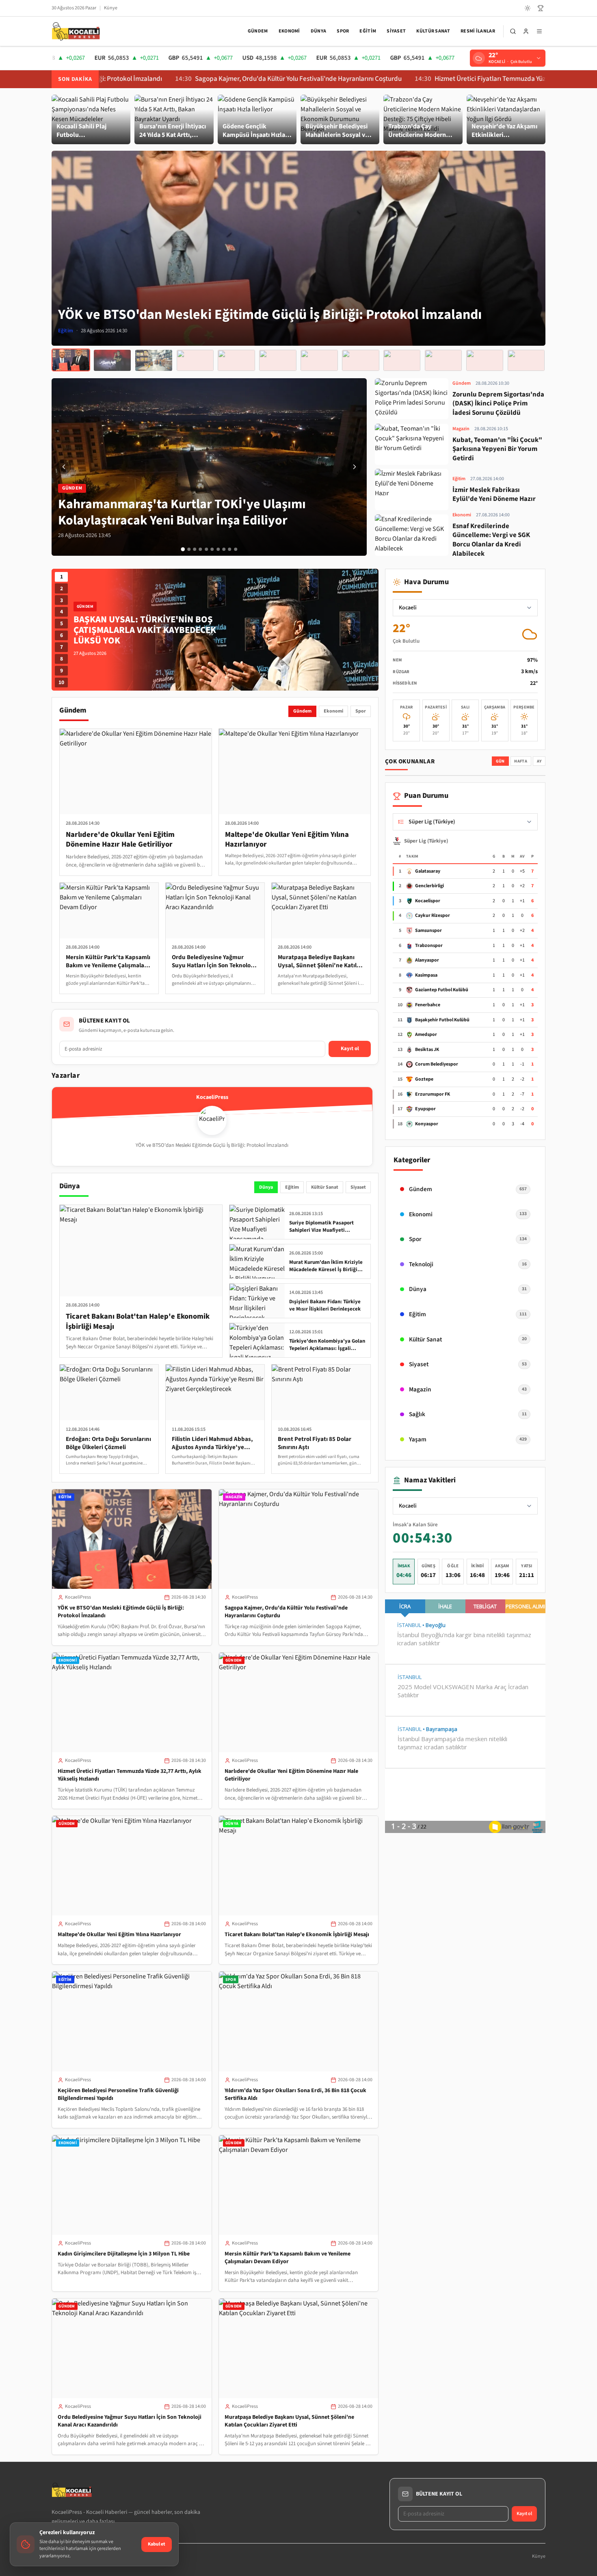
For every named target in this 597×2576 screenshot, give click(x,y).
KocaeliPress (78, 1597)
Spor (343, 31)
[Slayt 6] (212, 549)
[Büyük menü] (539, 31)
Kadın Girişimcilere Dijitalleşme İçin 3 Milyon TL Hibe (124, 2254)
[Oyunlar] (541, 8)
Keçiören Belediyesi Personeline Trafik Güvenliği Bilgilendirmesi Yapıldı (118, 2094)
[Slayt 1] (183, 549)
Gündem (258, 31)
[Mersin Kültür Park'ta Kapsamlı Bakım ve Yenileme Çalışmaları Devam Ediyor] (443, 360)
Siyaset (396, 31)
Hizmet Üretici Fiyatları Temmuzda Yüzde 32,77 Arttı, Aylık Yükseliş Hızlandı (452, 79)
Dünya (319, 31)
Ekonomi (289, 31)
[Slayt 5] (206, 549)
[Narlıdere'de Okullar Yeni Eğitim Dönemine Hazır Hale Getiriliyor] (195, 360)
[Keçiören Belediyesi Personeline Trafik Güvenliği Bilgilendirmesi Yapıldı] (319, 360)
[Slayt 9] (230, 549)
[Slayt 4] (201, 549)
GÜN (500, 761)
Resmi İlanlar (478, 31)
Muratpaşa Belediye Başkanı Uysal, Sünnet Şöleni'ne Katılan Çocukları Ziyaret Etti (289, 2421)
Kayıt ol (350, 1049)
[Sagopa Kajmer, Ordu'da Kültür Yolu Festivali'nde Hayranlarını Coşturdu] (112, 360)
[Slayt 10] (236, 549)
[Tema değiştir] (528, 8)
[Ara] (513, 31)
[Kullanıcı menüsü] (526, 31)
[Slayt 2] (189, 549)
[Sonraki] (355, 467)
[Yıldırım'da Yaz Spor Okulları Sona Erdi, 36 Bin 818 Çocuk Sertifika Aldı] (360, 360)
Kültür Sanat (433, 31)
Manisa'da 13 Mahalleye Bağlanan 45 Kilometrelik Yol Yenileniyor (150, 630)
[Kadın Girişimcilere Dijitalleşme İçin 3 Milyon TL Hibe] (402, 360)
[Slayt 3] (195, 549)
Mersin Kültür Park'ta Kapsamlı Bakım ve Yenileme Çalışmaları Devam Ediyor (288, 2258)
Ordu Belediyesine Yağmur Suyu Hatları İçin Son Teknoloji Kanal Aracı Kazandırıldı (130, 2421)
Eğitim (368, 31)
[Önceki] (64, 467)
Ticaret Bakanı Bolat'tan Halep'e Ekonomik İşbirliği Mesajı (297, 1935)
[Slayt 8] (224, 549)
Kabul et (157, 2544)
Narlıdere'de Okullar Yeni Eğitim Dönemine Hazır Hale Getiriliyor (291, 1775)
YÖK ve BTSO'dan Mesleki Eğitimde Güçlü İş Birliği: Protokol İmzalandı (121, 1612)
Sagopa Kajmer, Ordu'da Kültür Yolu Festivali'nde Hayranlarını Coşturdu (209, 79)
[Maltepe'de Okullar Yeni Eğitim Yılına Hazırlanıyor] (236, 360)
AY (539, 761)
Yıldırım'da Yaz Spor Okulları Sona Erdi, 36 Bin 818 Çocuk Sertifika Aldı (295, 2094)
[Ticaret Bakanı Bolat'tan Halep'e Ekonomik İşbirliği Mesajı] (278, 360)
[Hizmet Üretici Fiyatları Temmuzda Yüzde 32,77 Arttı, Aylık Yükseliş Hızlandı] (154, 360)
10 (61, 682)
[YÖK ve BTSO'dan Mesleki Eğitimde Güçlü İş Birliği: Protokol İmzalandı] (71, 360)
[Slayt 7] (218, 549)
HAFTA (521, 761)
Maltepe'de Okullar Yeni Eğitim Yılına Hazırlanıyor (119, 1935)
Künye (111, 8)
